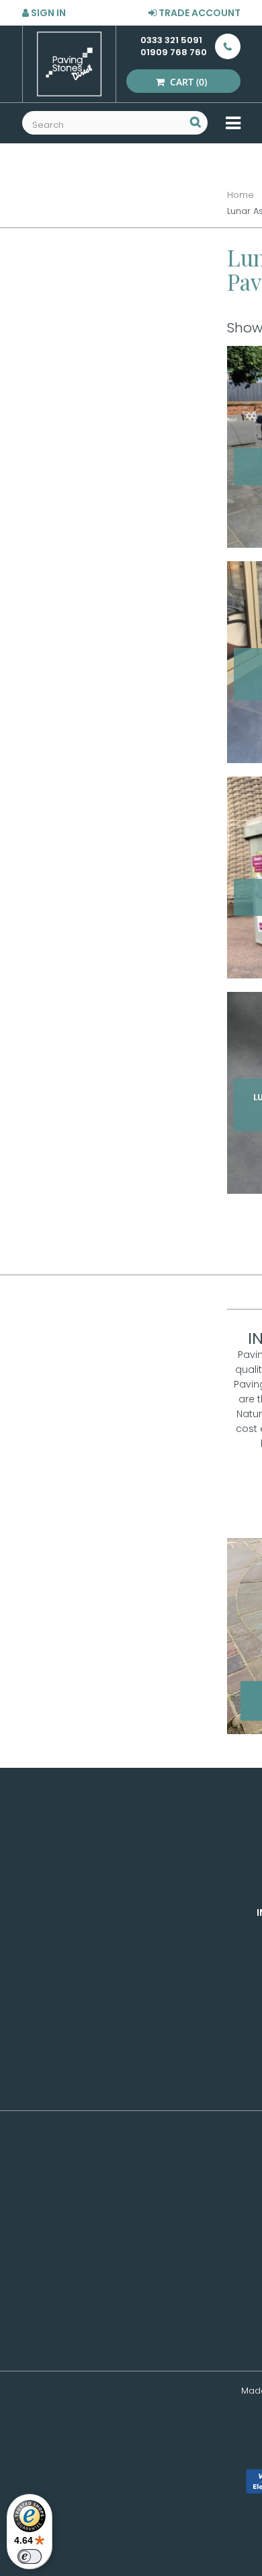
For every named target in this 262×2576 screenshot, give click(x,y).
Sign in (47, 13)
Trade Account (199, 13)
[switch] (30, 2556)
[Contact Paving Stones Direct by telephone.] (224, 46)
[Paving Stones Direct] (69, 64)
